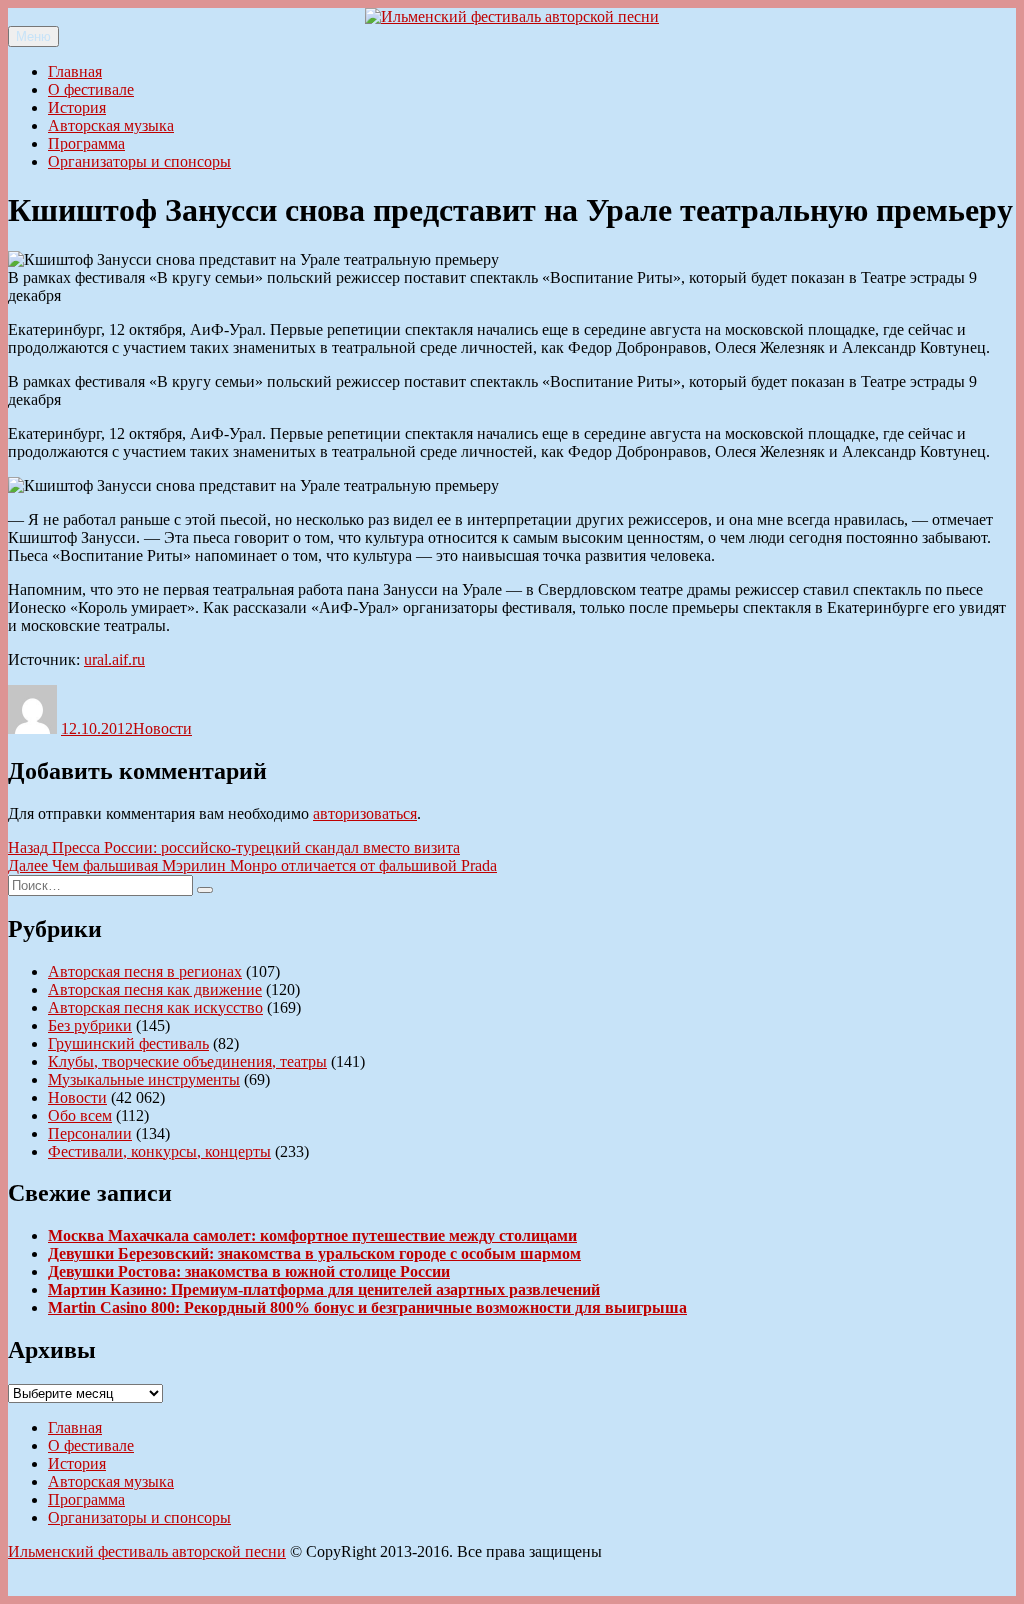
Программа (86, 143)
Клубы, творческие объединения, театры (187, 1061)
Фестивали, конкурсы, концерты (159, 1151)
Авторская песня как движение (155, 989)
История (77, 107)
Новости (162, 728)
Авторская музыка (111, 125)
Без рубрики (90, 1025)
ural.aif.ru (114, 659)
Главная (75, 71)
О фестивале (91, 89)
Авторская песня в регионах (145, 971)
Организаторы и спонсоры (139, 161)
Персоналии (90, 1133)
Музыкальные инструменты (144, 1079)
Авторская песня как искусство (155, 1007)
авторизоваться (365, 813)
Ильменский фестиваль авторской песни (147, 1551)
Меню (33, 36)
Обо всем (80, 1115)
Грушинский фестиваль (128, 1043)
